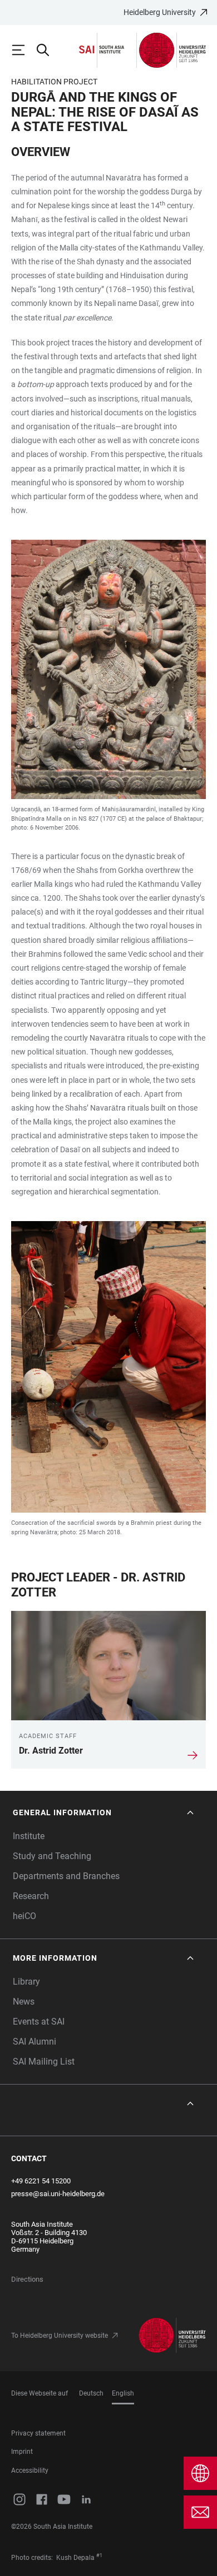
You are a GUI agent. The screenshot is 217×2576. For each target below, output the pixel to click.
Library (26, 1982)
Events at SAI (39, 2022)
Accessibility (30, 2470)
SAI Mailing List (44, 2062)
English (123, 2393)
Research (31, 1896)
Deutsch (91, 2393)
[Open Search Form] (48, 50)
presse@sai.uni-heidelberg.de (58, 2194)
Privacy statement (38, 2433)
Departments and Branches (66, 1876)
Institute (29, 1836)
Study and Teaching (52, 1856)
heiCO (24, 1916)
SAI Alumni (34, 2042)
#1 (99, 2555)
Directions (27, 2279)
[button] (104, 1813)
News (24, 2002)
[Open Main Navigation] (23, 50)
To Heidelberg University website (60, 2336)
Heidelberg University (160, 12)
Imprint (22, 2452)
